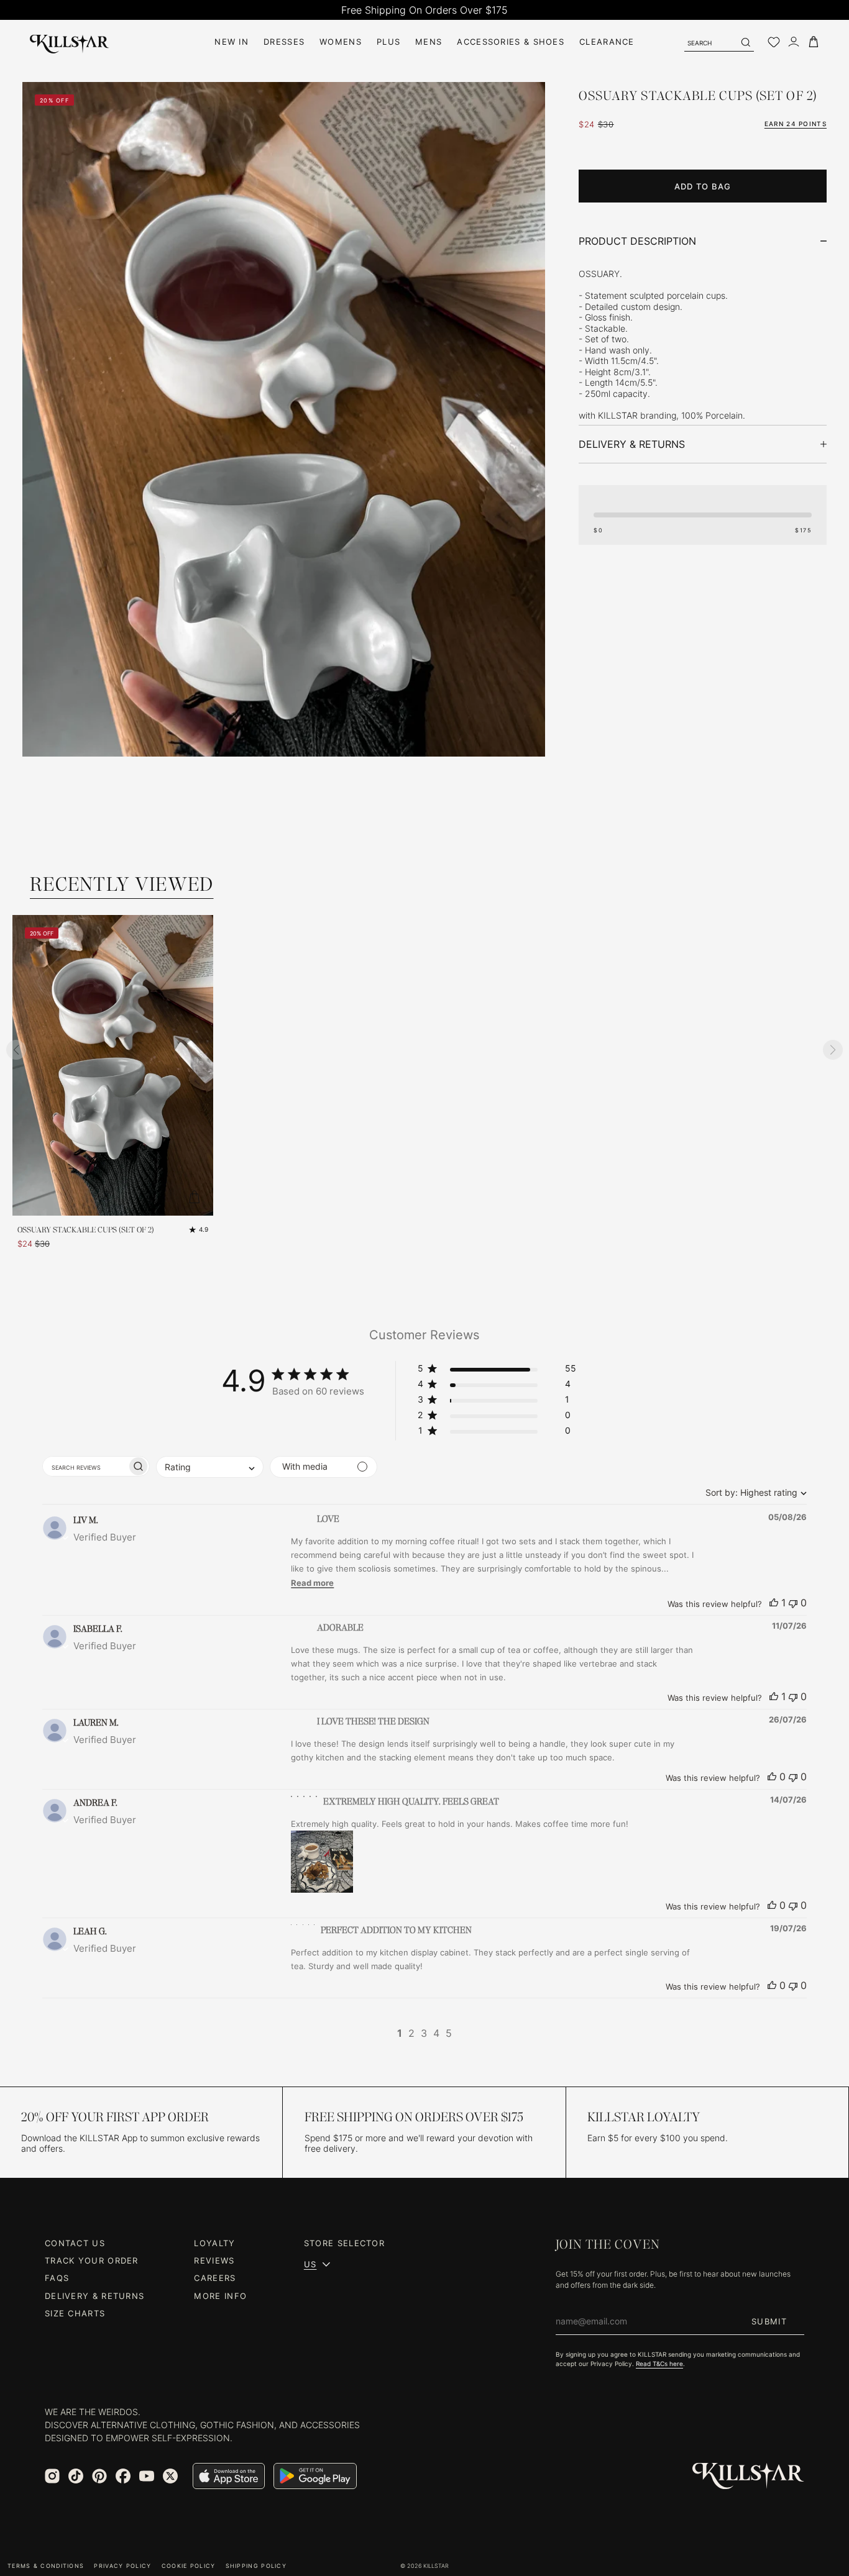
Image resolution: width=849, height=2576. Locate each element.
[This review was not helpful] (793, 1603)
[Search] (745, 42)
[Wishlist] (774, 42)
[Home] (70, 42)
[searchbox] (85, 1466)
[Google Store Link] (315, 2476)
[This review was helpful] (774, 1603)
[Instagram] (52, 2476)
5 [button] (449, 2033)
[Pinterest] (99, 2476)
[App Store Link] (229, 2476)
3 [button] (424, 2033)
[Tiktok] (76, 2476)
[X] (170, 2476)
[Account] (794, 42)
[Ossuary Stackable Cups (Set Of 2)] (113, 1065)
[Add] (195, 1197)
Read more (312, 1583)
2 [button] (411, 2033)
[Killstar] (748, 2476)
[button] (497, 1371)
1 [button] (400, 2033)
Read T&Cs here (659, 2364)
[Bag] (814, 42)
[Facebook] (123, 2476)
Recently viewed (122, 884)
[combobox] (753, 1492)
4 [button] (436, 2033)
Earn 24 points (796, 124)
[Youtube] (147, 2476)
